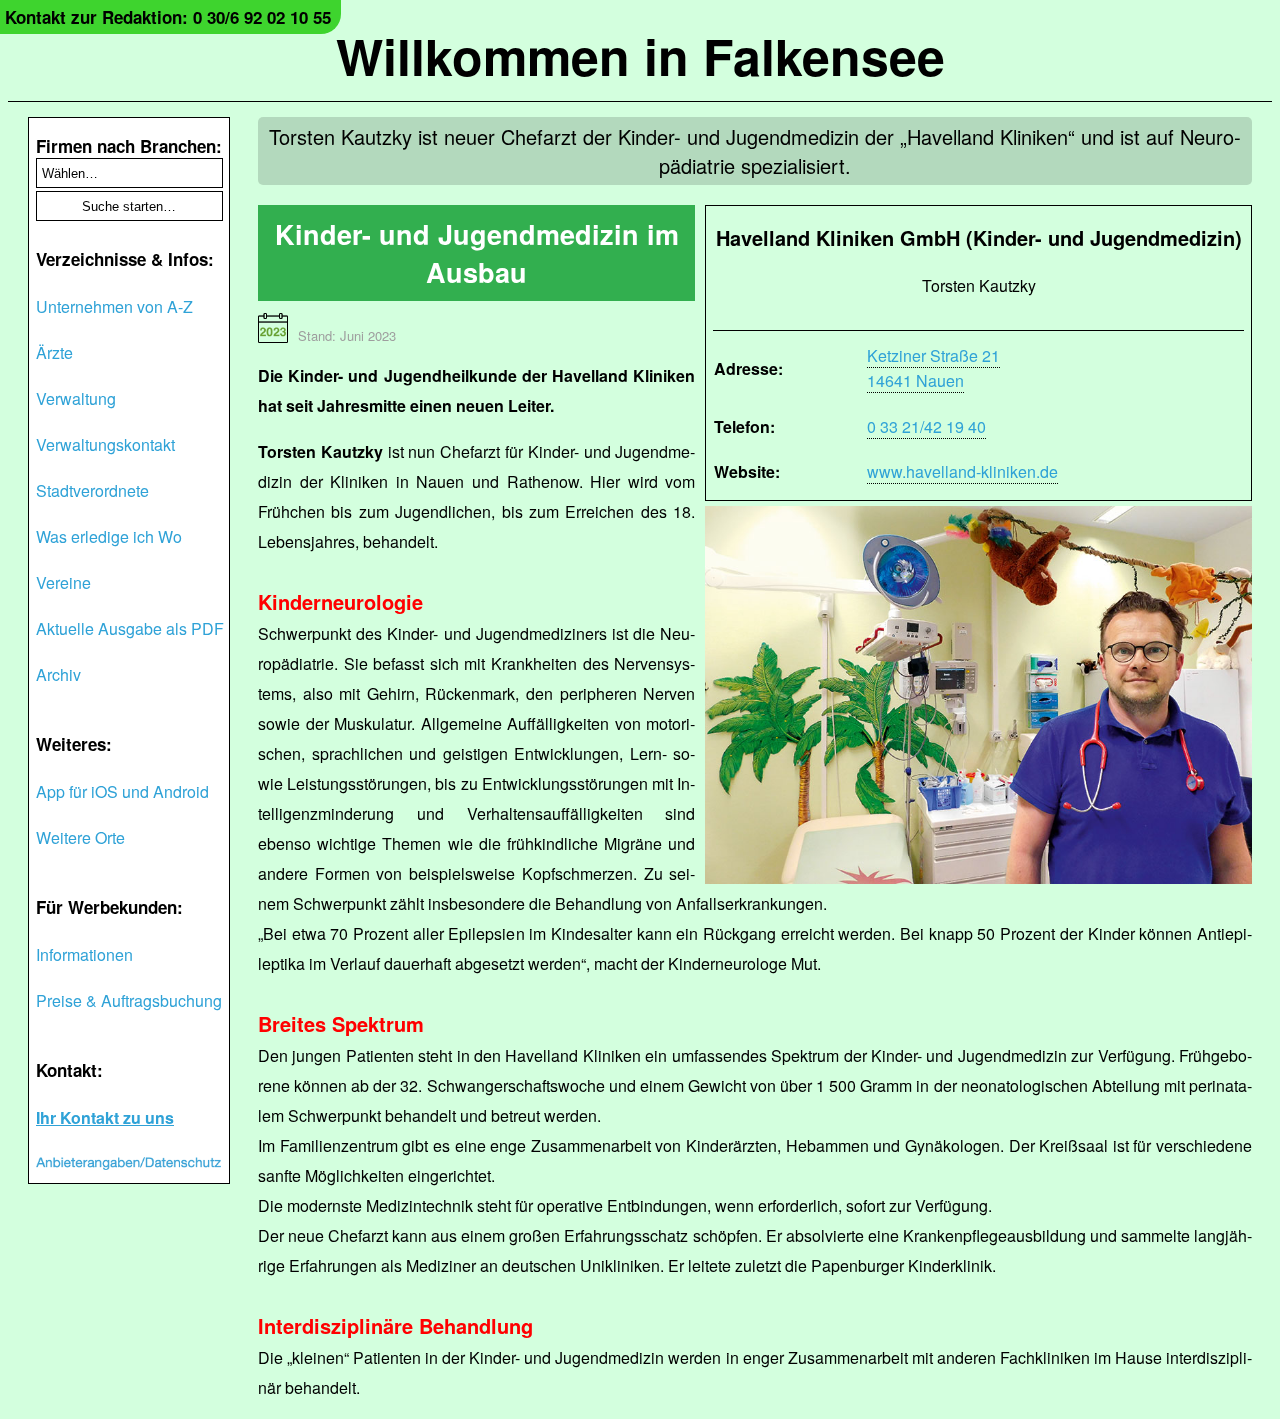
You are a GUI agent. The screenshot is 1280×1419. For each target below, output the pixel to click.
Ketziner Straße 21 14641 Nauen (933, 368)
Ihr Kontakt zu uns (105, 1117)
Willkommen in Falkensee (640, 55)
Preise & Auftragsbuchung (129, 1000)
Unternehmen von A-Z (114, 306)
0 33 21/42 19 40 (926, 426)
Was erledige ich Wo (109, 536)
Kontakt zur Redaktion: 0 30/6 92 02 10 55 (168, 17)
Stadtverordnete (92, 490)
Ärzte (54, 352)
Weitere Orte (80, 837)
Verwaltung (76, 398)
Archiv (58, 674)
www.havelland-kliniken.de (962, 471)
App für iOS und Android (122, 791)
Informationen (84, 954)
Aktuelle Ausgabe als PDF (130, 628)
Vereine (63, 582)
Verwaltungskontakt (105, 444)
